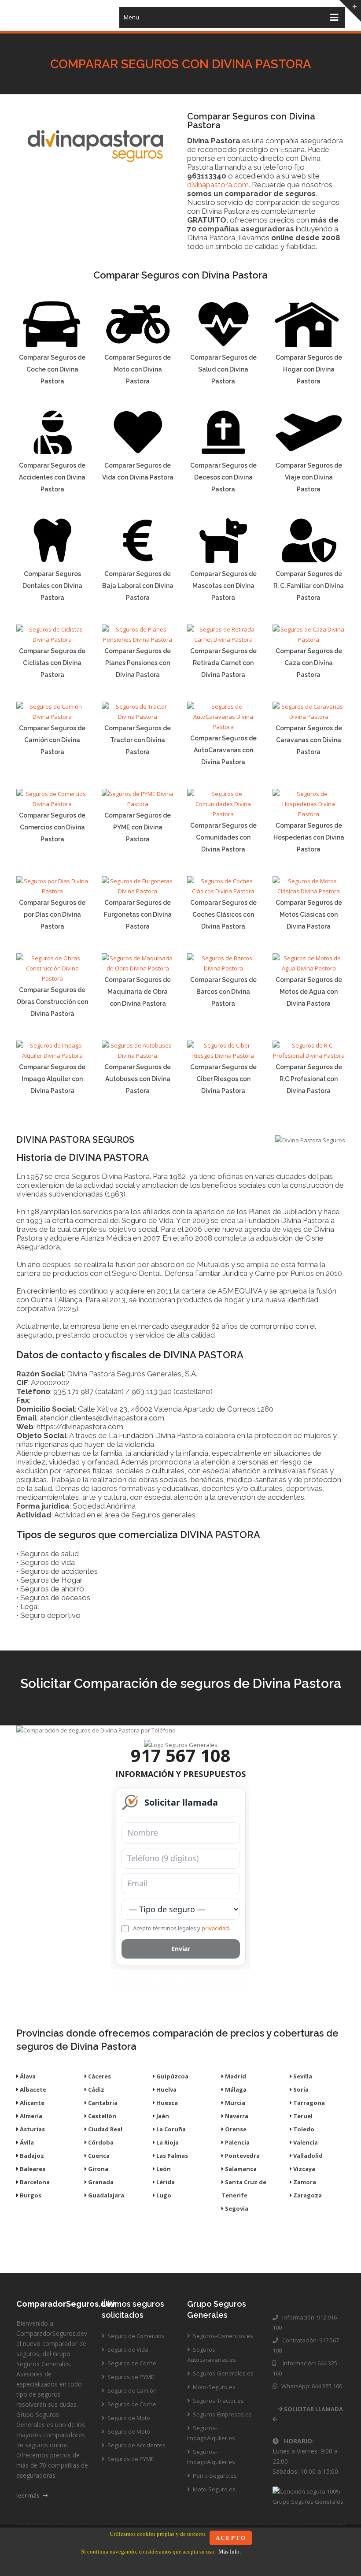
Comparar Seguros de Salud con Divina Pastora (223, 369)
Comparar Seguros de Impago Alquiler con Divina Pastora (52, 1079)
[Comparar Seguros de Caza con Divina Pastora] (309, 639)
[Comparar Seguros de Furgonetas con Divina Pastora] (138, 891)
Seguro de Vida (127, 2349)
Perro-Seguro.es (214, 2476)
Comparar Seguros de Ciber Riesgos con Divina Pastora (223, 1079)
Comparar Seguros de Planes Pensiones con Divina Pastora (138, 663)
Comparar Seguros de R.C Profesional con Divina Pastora (309, 1079)
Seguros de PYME (130, 2377)
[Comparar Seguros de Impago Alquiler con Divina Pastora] (52, 1056)
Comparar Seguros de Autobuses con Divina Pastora (138, 1079)
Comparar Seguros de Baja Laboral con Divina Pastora (138, 586)
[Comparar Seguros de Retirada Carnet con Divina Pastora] (223, 639)
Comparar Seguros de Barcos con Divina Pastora (223, 992)
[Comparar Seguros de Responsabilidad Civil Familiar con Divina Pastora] (309, 562)
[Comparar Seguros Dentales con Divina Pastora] (52, 562)
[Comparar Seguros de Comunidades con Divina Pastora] (223, 814)
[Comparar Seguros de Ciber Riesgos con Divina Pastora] (223, 1056)
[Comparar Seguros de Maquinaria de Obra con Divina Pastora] (138, 968)
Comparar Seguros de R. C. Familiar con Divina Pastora (309, 586)
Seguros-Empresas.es (222, 2414)
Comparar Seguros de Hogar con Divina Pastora (309, 369)
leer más (29, 2495)
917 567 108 (181, 1755)
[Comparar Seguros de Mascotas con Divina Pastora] (223, 562)
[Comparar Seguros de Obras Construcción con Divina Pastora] (52, 978)
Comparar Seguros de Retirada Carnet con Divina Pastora (223, 663)
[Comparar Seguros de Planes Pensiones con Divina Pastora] (138, 639)
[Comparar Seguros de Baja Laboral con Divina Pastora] (138, 562)
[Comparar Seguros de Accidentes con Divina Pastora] (52, 454)
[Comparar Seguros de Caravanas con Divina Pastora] (309, 717)
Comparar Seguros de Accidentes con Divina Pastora (52, 477)
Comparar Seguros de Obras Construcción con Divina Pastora (52, 1002)
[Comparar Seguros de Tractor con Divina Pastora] (138, 717)
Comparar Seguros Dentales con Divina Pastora (52, 586)
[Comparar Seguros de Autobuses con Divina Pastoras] (138, 1056)
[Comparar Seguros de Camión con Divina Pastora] (52, 717)
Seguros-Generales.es (223, 2373)
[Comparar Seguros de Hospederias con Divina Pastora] (309, 814)
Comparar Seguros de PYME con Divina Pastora (138, 827)
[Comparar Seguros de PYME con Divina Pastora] (138, 804)
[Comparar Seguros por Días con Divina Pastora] (52, 891)
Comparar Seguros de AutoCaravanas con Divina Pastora (223, 750)
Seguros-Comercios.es (222, 2336)
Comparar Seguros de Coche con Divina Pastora (52, 369)
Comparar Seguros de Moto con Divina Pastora (138, 369)
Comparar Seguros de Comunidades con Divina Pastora (223, 837)
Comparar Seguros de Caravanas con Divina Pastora (309, 740)
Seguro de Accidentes (136, 2445)
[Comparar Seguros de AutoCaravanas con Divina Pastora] (223, 727)
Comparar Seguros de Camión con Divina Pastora (52, 740)
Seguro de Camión (131, 2390)
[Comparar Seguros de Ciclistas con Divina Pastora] (52, 639)
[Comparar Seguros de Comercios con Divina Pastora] (52, 804)
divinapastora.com (218, 185)
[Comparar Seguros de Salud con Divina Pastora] (223, 346)
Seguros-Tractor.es (218, 2401)
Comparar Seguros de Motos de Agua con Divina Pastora (309, 992)
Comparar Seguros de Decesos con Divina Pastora (223, 477)
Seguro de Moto (128, 2418)
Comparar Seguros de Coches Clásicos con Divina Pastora (223, 914)
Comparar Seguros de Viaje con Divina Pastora (309, 477)
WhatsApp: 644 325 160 (310, 2386)
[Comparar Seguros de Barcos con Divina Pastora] (223, 968)
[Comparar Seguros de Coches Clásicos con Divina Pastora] (223, 891)
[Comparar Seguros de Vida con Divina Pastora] (138, 454)
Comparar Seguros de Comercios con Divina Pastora (52, 827)
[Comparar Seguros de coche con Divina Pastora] (52, 346)
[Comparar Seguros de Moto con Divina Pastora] (138, 346)
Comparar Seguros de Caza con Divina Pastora (309, 663)
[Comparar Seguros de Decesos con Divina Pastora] (223, 454)
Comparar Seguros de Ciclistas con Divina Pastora (52, 663)
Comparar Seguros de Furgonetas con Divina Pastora (138, 914)
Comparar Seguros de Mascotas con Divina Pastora (223, 586)
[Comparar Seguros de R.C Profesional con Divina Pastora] (309, 1056)
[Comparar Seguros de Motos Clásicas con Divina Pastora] (309, 891)
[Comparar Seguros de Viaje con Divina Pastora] (309, 454)
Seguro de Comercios (135, 2336)
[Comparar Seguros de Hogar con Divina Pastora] (309, 346)
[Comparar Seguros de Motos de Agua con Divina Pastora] (309, 968)
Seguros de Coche (131, 2363)
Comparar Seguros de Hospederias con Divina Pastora (309, 837)
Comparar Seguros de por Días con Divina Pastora (52, 914)
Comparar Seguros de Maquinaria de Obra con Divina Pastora (138, 992)
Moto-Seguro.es (214, 2387)
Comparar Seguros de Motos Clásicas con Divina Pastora (309, 914)
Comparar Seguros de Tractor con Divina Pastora (138, 740)
